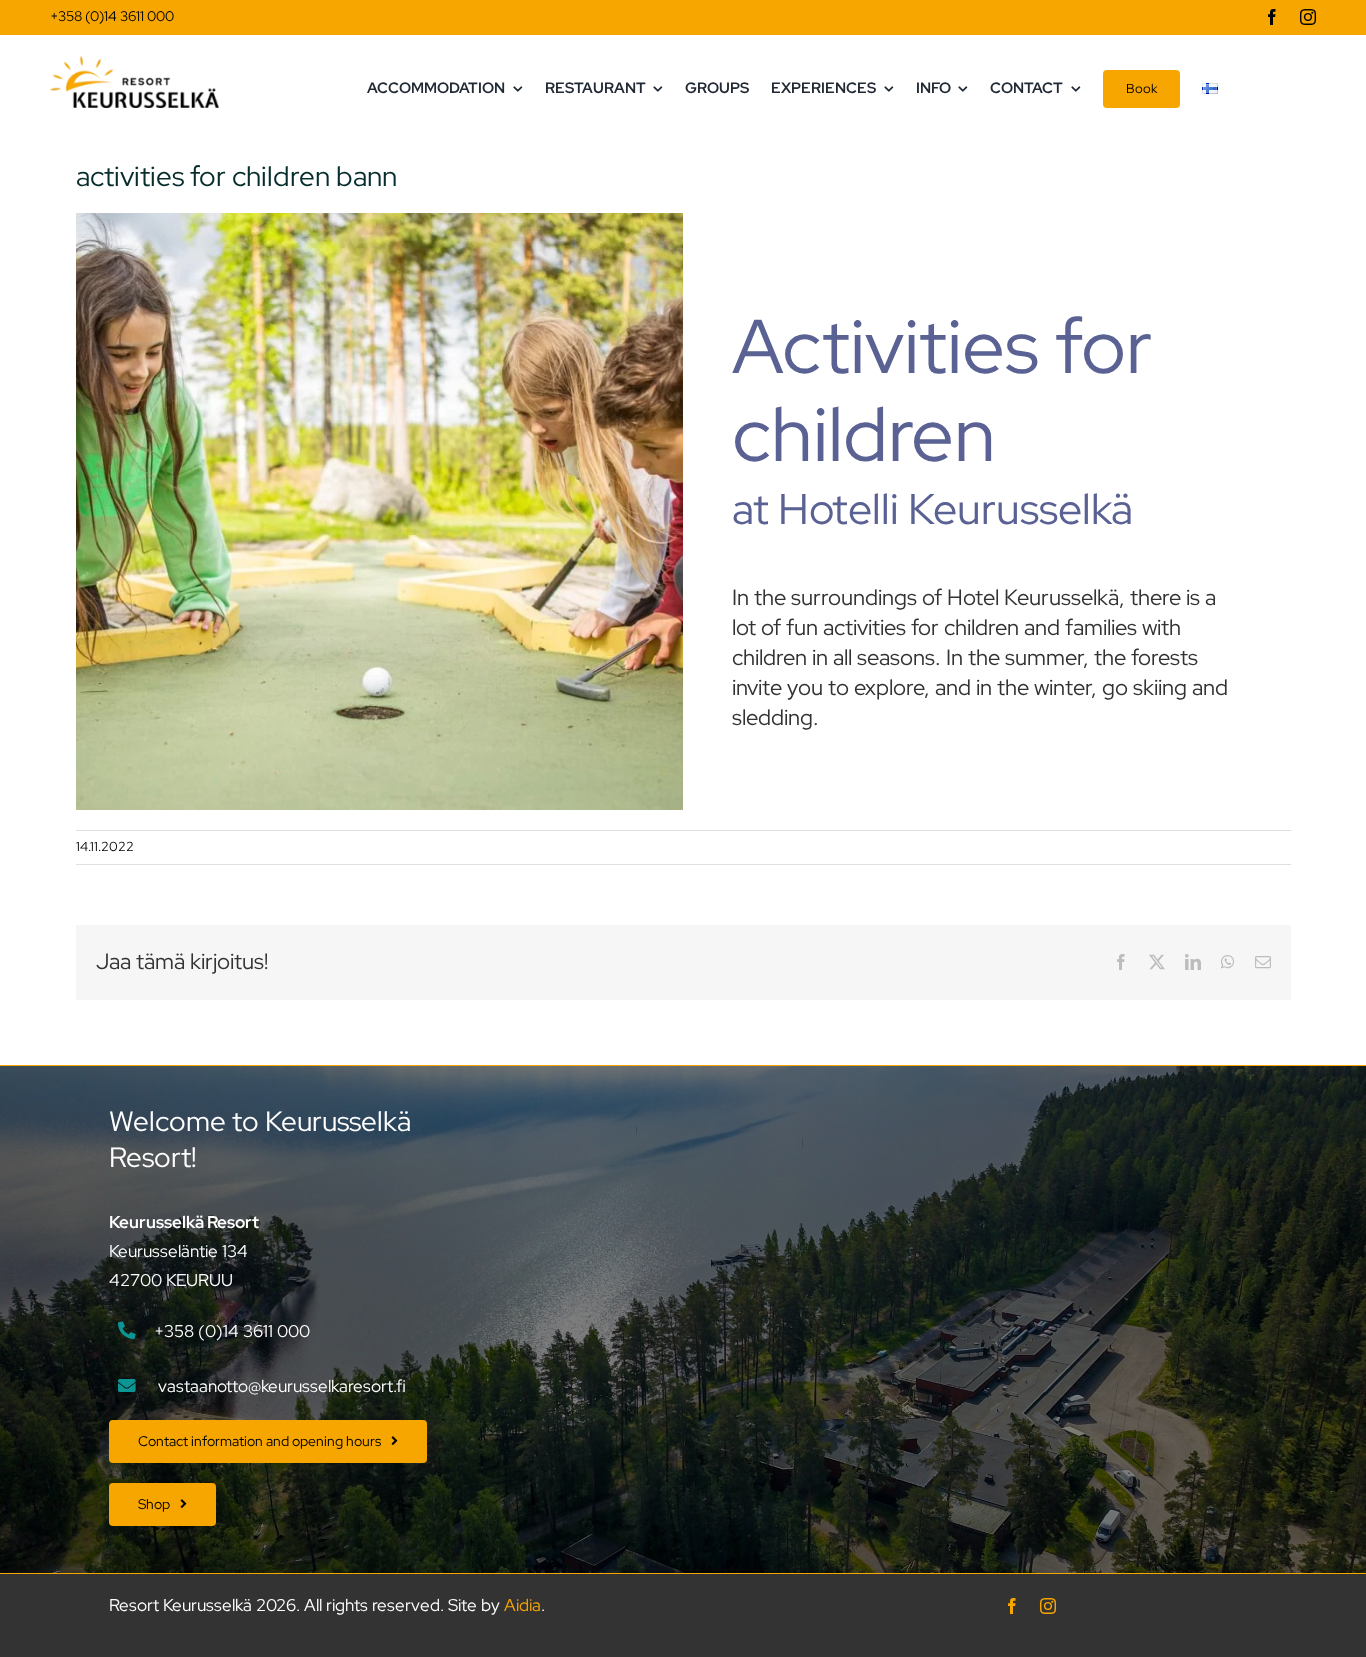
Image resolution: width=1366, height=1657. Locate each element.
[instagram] (1308, 17)
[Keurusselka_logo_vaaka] (134, 64)
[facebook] (1272, 17)
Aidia (522, 1605)
